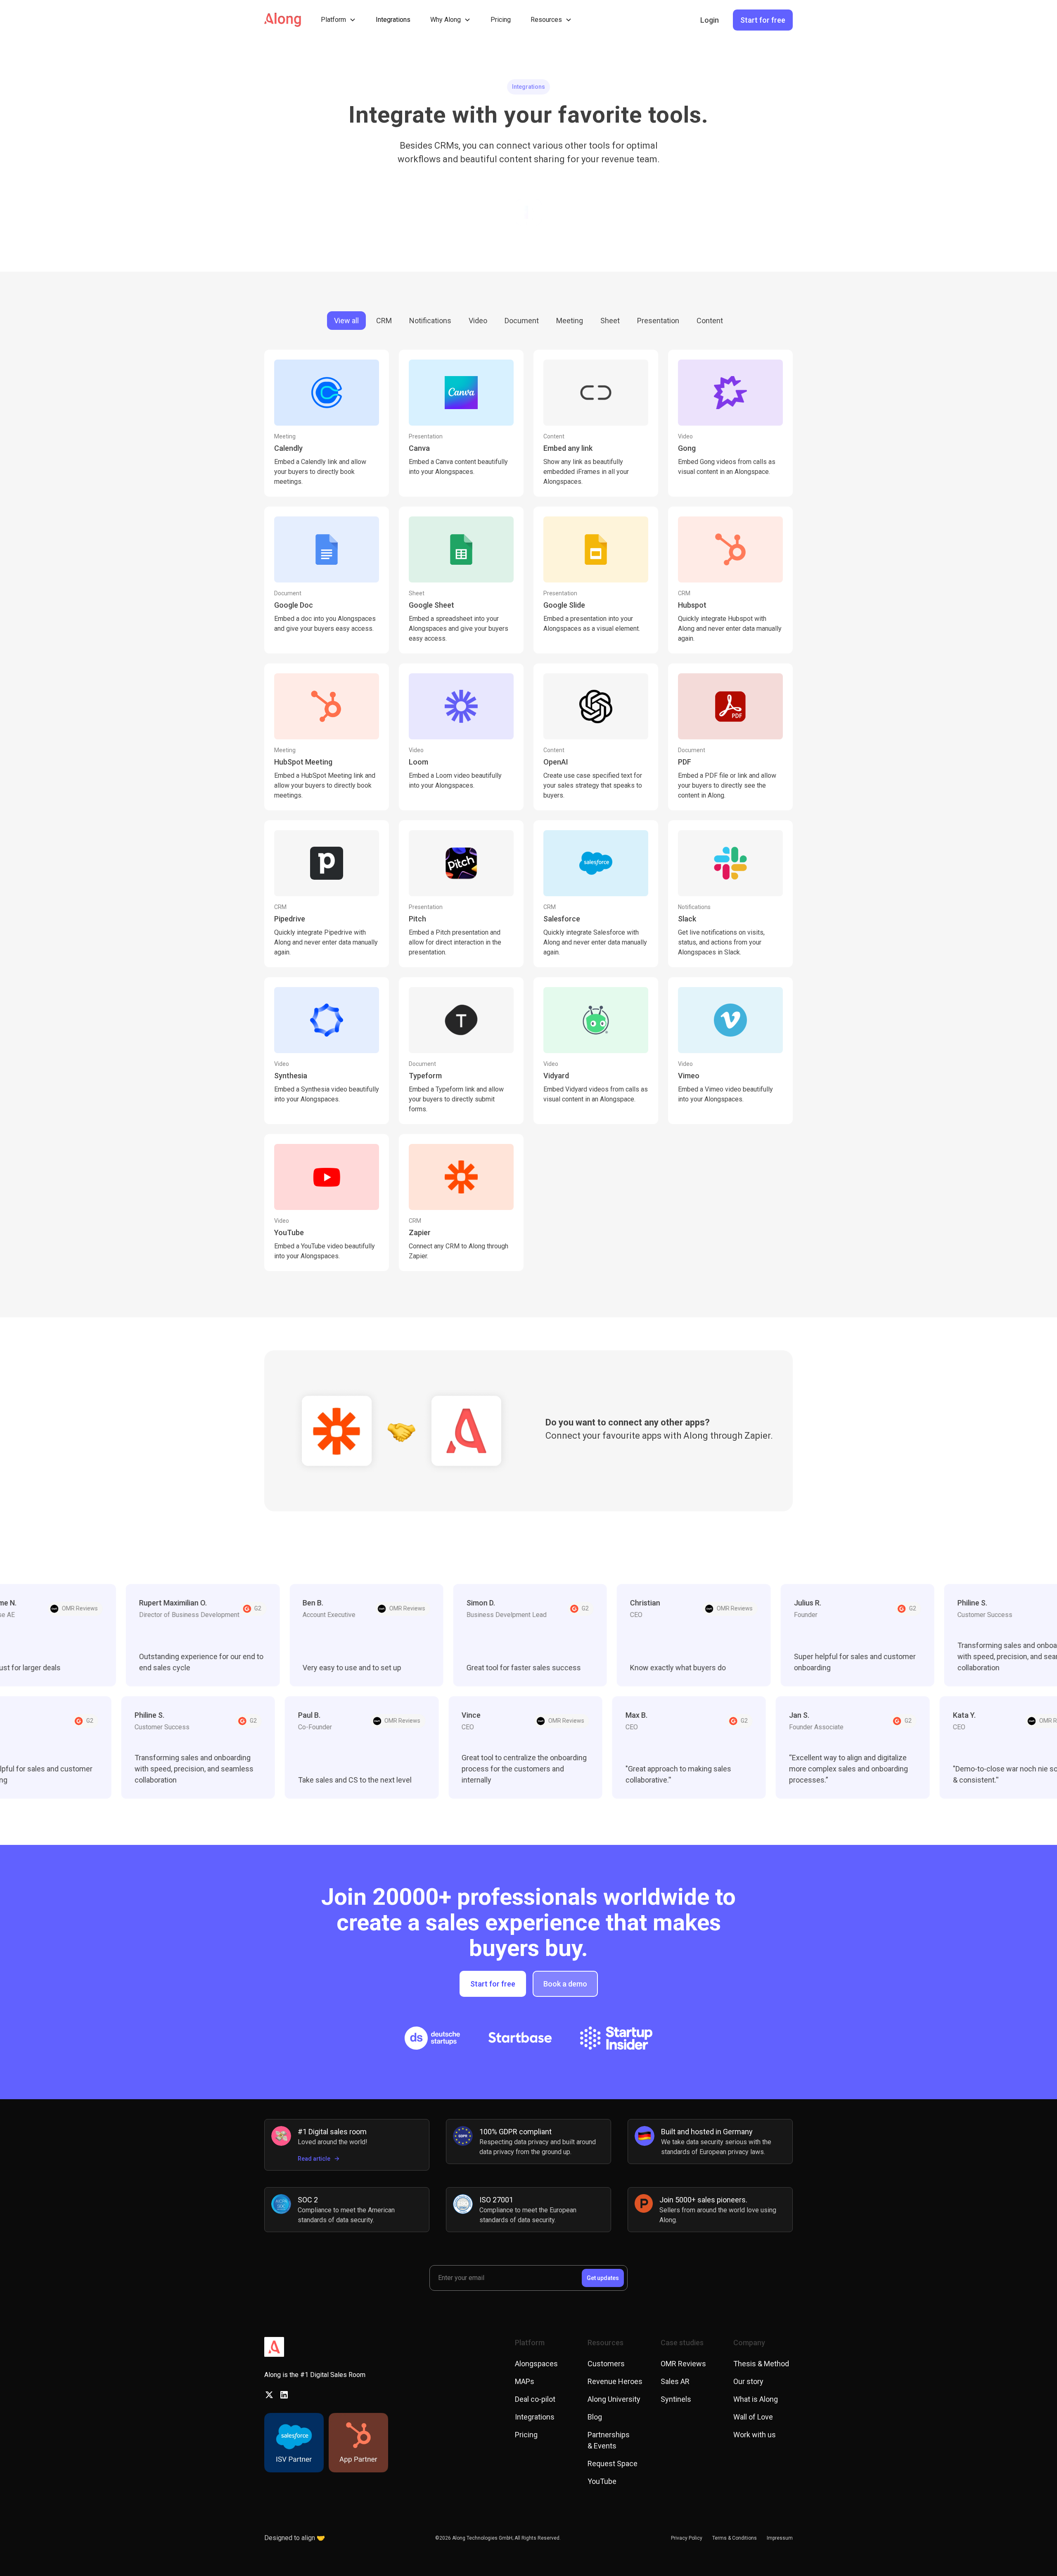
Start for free (763, 20)
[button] (338, 20)
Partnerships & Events (609, 2440)
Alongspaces (536, 2364)
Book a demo (565, 1984)
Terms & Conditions (735, 2538)
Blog (595, 2417)
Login (710, 20)
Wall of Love (753, 2417)
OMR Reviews (683, 2364)
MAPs (525, 2381)
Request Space (613, 2464)
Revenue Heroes (615, 2381)
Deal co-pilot (535, 2399)
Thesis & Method (761, 2364)
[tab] (346, 321)
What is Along (756, 2399)
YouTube (602, 2481)
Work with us (755, 2435)
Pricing (501, 20)
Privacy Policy (687, 2538)
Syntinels (676, 2399)
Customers (606, 2364)
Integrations (393, 20)
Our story (748, 2381)
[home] (283, 20)
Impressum (780, 2538)
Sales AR (675, 2381)
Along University (614, 2399)
